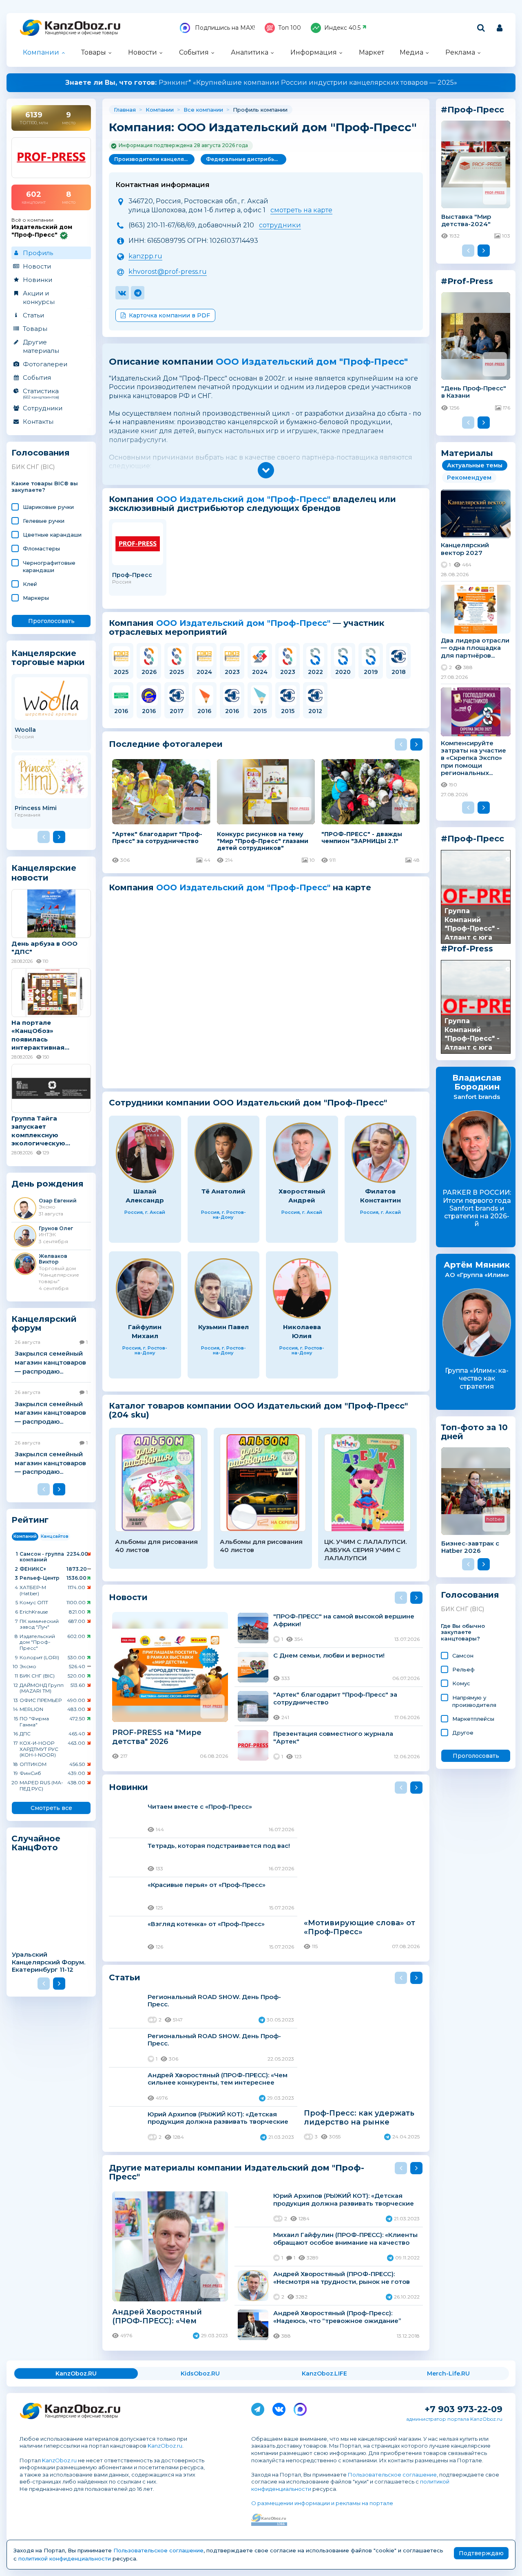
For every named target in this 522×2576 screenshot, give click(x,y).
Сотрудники (43, 408)
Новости (143, 52)
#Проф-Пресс (472, 839)
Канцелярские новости (44, 873)
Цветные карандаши (52, 535)
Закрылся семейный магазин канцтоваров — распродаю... (50, 1362)
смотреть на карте (301, 210)
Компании (41, 52)
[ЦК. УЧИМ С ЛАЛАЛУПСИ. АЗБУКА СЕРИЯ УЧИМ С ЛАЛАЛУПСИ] (367, 1483)
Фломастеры (41, 548)
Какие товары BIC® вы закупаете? (45, 487)
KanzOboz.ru (165, 2446)
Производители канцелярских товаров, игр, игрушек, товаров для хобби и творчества (154, 159)
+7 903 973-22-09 (463, 2409)
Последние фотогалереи (166, 744)
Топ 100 (290, 28)
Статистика (41, 393)
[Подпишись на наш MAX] (300, 2408)
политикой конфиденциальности (65, 2558)
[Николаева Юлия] (302, 1289)
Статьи (33, 315)
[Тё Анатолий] (224, 1153)
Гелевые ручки (44, 521)
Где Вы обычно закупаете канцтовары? (463, 1633)
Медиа (411, 52)
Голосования (41, 453)
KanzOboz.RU (76, 2373)
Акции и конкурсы (39, 297)
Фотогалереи (45, 364)
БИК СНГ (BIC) (33, 467)
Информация (314, 52)
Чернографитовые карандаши (49, 566)
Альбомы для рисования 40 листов (156, 1546)
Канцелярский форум (44, 1324)
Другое (463, 1733)
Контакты (38, 422)
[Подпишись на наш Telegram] (258, 2408)
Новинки (38, 280)
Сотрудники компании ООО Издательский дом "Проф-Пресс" (248, 1103)
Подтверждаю (481, 2553)
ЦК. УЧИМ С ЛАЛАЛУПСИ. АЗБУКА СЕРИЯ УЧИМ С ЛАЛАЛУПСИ (365, 1550)
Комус (461, 1683)
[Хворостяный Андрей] (302, 1153)
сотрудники (280, 225)
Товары (94, 52)
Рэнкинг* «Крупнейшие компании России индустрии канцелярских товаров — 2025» (261, 83)
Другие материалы (41, 346)
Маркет (372, 52)
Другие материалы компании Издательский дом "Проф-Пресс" (237, 2172)
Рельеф (463, 1669)
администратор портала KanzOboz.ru (454, 2419)
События (194, 52)
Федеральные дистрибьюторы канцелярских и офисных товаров (246, 159)
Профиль (38, 253)
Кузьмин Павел (223, 1327)
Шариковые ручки (48, 507)
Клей (30, 584)
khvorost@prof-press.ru (168, 272)
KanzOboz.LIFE (324, 2373)
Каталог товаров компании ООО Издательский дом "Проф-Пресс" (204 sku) (258, 1410)
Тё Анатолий (223, 1191)
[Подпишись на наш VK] (279, 2408)
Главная (125, 110)
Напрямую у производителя (474, 1701)
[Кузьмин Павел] (224, 1289)
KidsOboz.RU (200, 2373)
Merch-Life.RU (448, 2373)
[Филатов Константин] (381, 1153)
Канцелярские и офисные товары (81, 33)
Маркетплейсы (473, 1719)
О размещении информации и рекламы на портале (322, 2503)
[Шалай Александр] (145, 1153)
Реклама (460, 52)
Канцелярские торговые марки (48, 657)
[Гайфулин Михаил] (145, 1289)
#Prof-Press (467, 949)
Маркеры (36, 598)
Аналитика (250, 52)
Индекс (342, 28)
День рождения (48, 1184)
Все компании (203, 110)
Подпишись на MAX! (224, 28)
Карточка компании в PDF (169, 315)
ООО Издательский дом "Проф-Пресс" (312, 362)
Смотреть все (51, 1808)
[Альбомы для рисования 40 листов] (158, 1483)
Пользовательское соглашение (392, 2475)
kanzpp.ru (145, 256)
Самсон (463, 1656)
